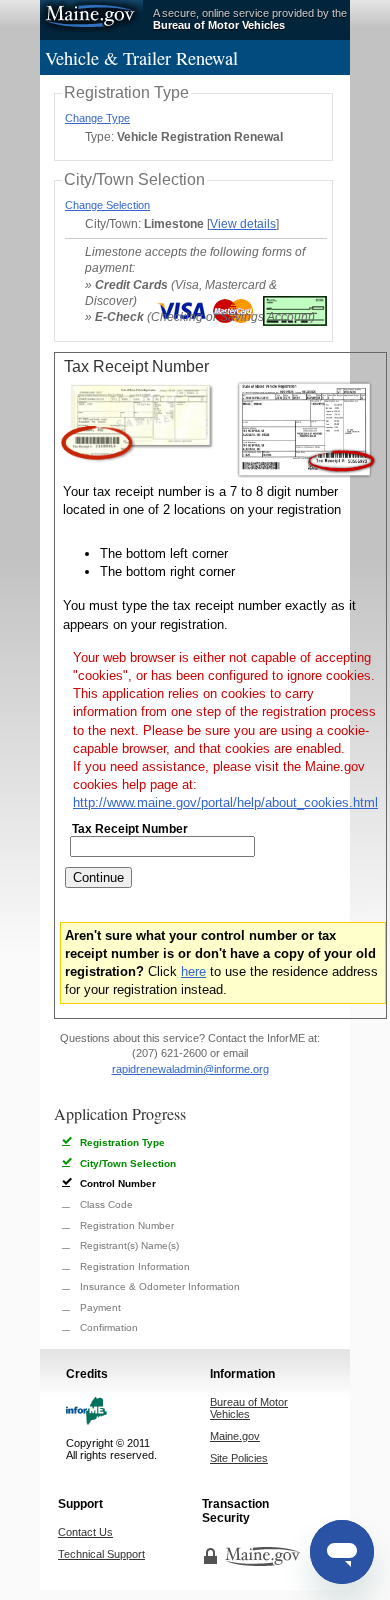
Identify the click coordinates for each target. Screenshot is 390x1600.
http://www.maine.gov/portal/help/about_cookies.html (225, 802)
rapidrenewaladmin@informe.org (190, 1069)
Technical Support (101, 1554)
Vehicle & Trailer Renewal (141, 58)
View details (243, 223)
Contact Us (85, 1532)
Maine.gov (91, 16)
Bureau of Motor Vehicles (249, 1408)
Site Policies (239, 1458)
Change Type (97, 118)
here (193, 971)
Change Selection (107, 205)
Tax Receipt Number (130, 829)
